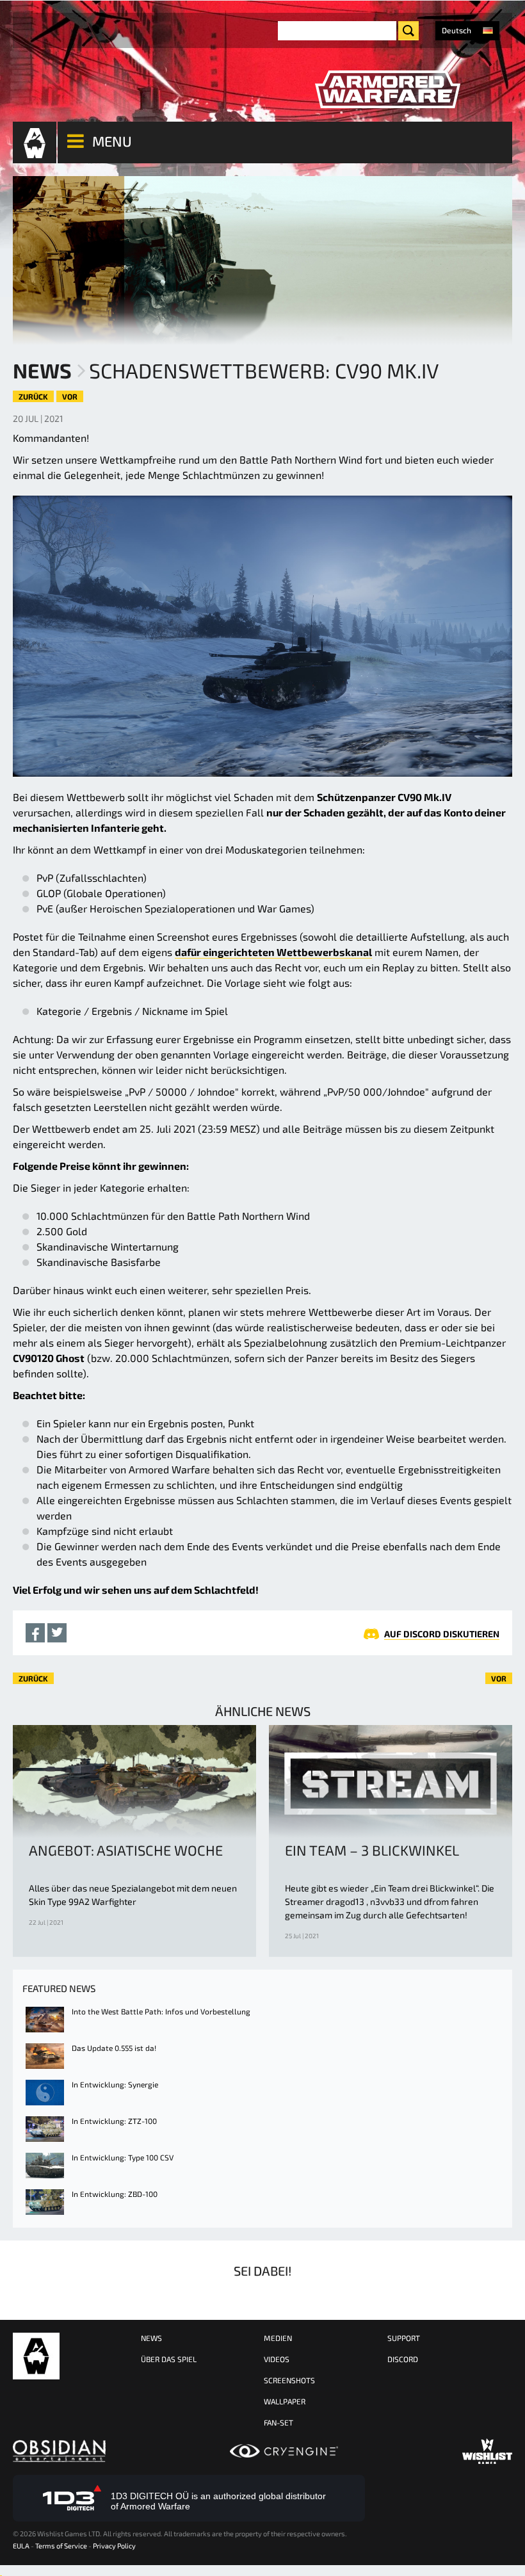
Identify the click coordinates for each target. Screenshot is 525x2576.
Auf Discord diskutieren (442, 1634)
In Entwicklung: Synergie (115, 2084)
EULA (21, 2546)
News (42, 370)
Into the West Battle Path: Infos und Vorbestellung (161, 2011)
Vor (70, 396)
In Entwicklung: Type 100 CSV (123, 2157)
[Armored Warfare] (387, 90)
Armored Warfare (36, 2356)
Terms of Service (61, 2546)
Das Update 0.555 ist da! (114, 2048)
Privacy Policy (114, 2546)
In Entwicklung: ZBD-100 (115, 2194)
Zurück (33, 396)
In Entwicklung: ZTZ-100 (114, 2121)
